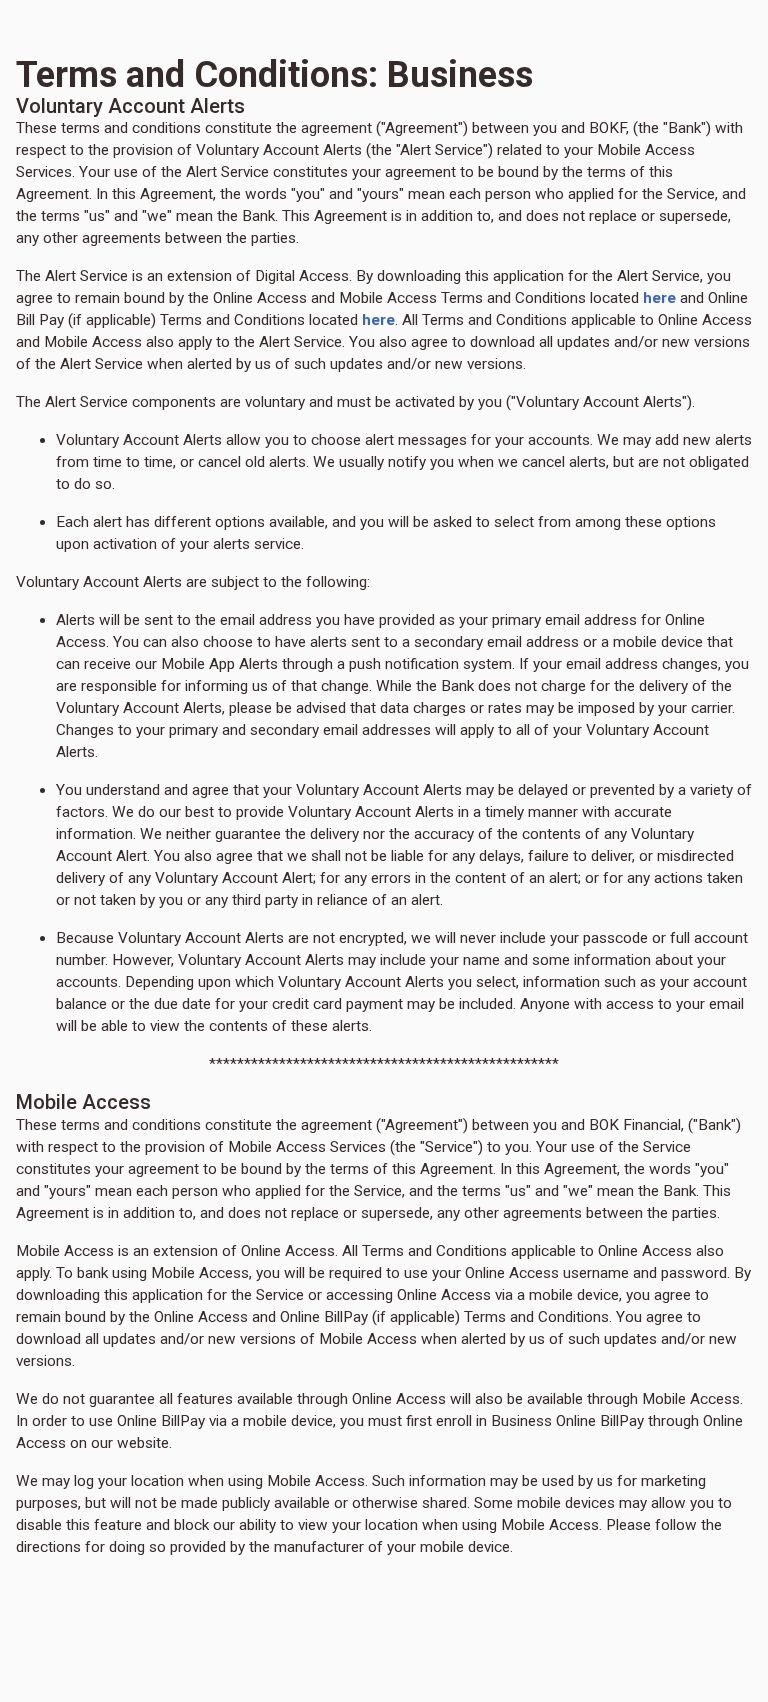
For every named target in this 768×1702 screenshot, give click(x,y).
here (659, 298)
